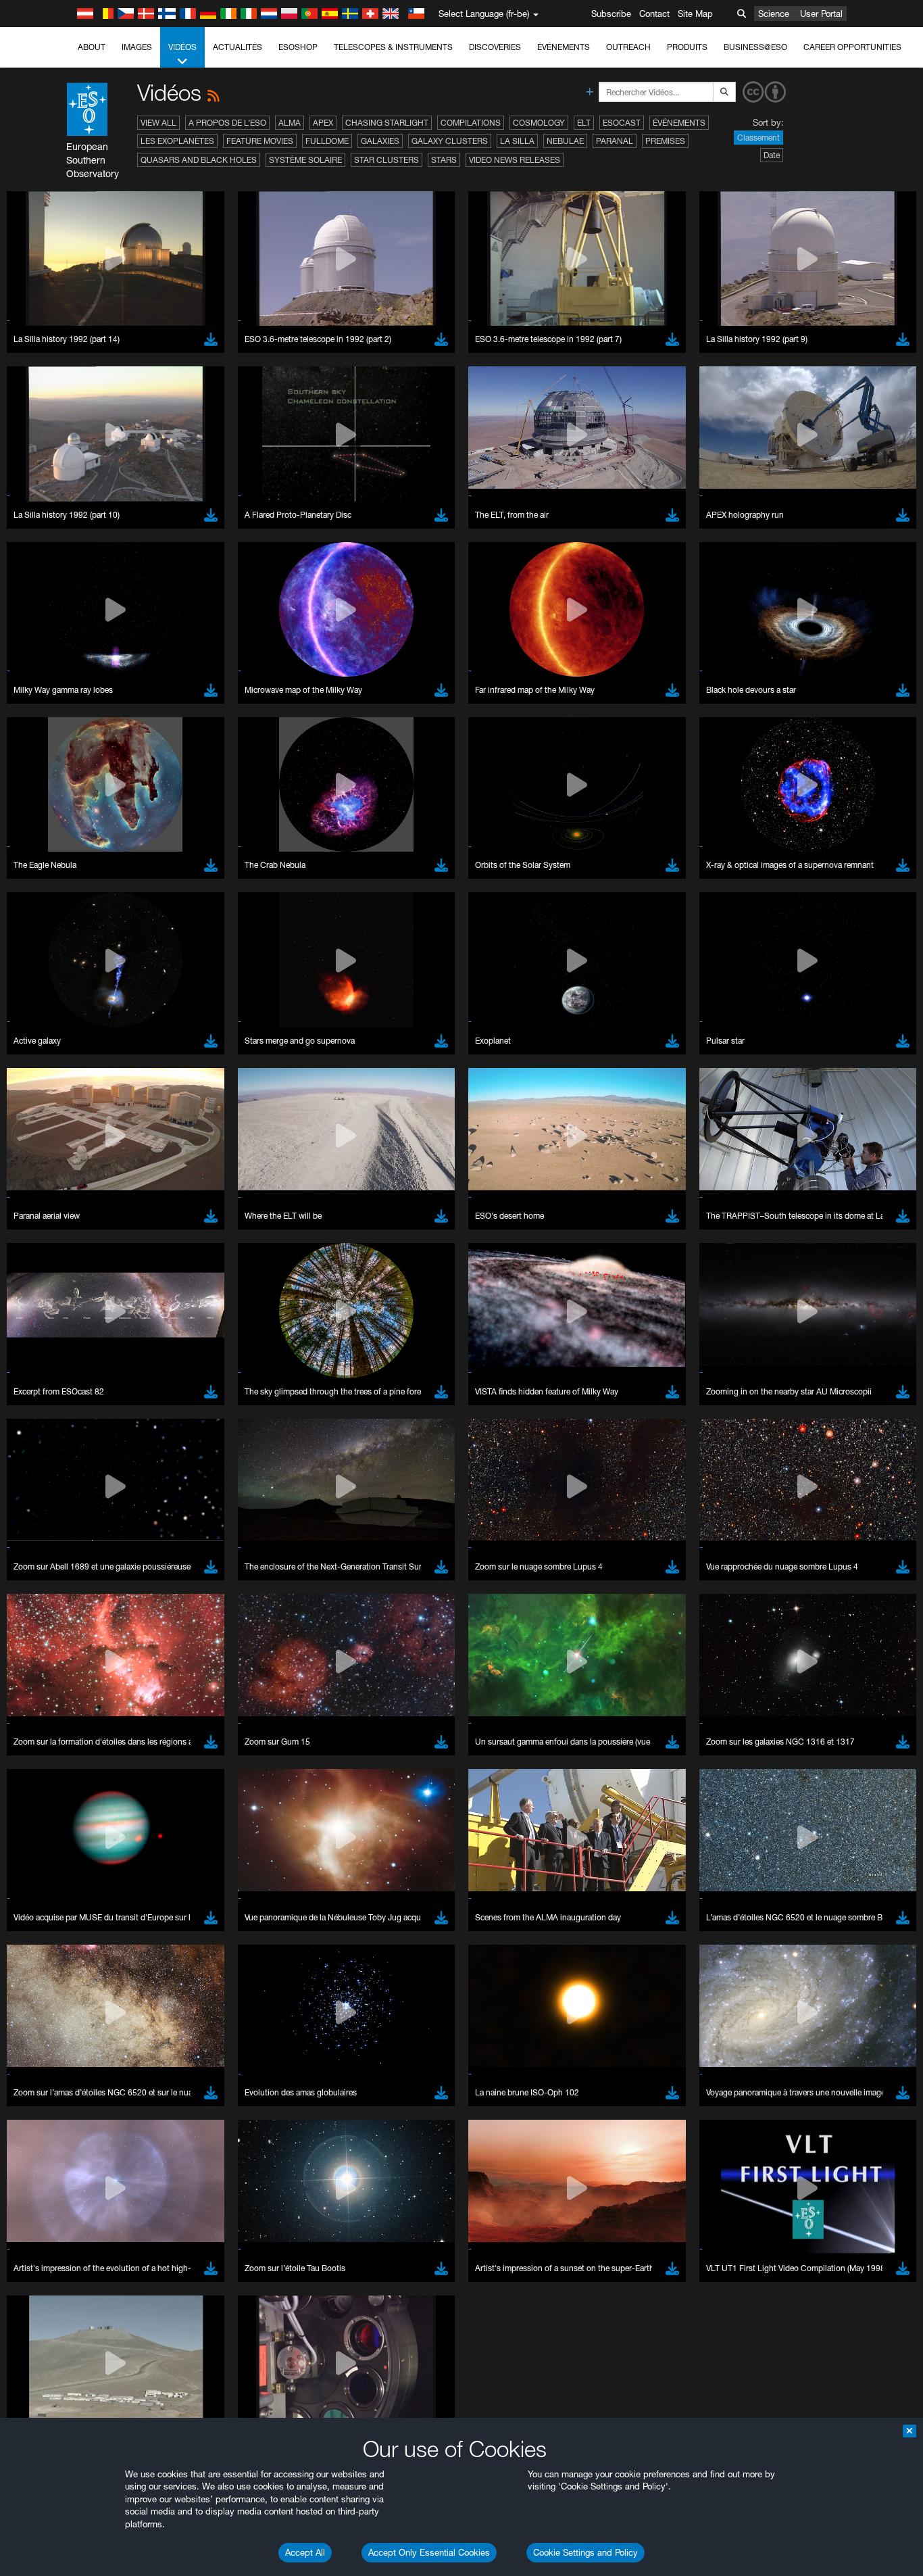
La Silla (517, 141)
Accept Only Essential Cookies (429, 2552)
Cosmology (539, 123)
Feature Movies (260, 141)
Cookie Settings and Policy (585, 2552)
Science (774, 14)
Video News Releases (515, 160)
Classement (758, 138)
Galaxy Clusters (450, 141)
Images (137, 47)
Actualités (238, 47)
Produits (687, 47)
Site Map (695, 14)
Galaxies (380, 141)
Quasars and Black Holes (199, 160)
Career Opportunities (852, 47)
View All (158, 123)
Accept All (305, 2552)
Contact (654, 14)
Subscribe (611, 14)
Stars (444, 160)
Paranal (615, 141)
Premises (665, 141)
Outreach (628, 47)
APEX (323, 123)
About (92, 47)
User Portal (821, 14)
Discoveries (495, 47)
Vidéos (182, 47)
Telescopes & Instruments (393, 47)
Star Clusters (386, 160)
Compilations (471, 123)
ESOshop (298, 47)
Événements (564, 47)
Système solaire (305, 160)
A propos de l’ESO (227, 123)
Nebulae (565, 141)
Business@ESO (755, 47)
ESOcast (622, 123)
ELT (584, 123)
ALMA (290, 123)
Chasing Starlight (387, 123)
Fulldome (327, 141)
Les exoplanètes (177, 141)
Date (772, 155)
